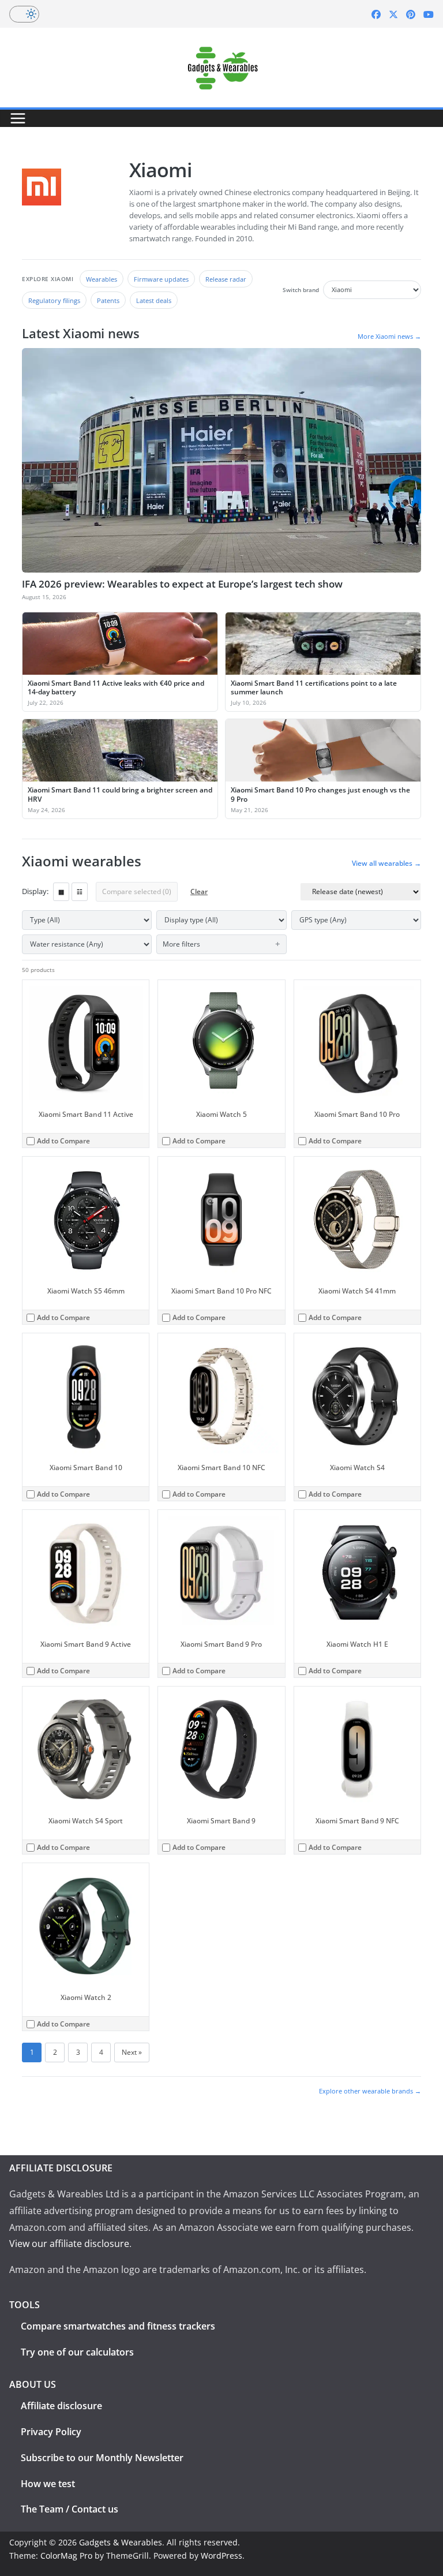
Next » (132, 2052)
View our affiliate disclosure (69, 2244)
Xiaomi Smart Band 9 (221, 1821)
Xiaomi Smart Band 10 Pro (357, 1114)
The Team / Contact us (70, 2509)
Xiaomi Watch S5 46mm (86, 1291)
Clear (199, 891)
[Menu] (18, 118)
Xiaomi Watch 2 (86, 1997)
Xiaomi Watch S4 (357, 1468)
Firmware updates (161, 279)
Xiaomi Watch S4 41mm (357, 1291)
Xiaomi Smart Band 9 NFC (357, 1821)
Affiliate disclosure (61, 2406)
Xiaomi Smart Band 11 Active (86, 1114)
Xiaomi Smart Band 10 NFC (221, 1468)
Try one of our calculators (77, 2352)
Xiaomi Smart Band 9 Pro (221, 1644)
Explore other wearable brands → (370, 2091)
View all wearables (386, 863)
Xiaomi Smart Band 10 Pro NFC (221, 1291)
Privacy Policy (51, 2432)
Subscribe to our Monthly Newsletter (102, 2458)
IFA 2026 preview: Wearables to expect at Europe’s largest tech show (182, 584)
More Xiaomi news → (389, 336)
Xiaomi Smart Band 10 (86, 1468)
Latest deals (154, 300)
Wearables (102, 279)
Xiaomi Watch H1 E (357, 1644)
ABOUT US (33, 2384)
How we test (48, 2484)
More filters (181, 944)
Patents (108, 300)
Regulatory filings (54, 300)
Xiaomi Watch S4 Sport (86, 1821)
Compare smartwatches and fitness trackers (118, 2326)
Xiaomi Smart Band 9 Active (86, 1644)
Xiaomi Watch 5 (221, 1114)
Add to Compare (63, 1141)
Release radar (226, 279)
